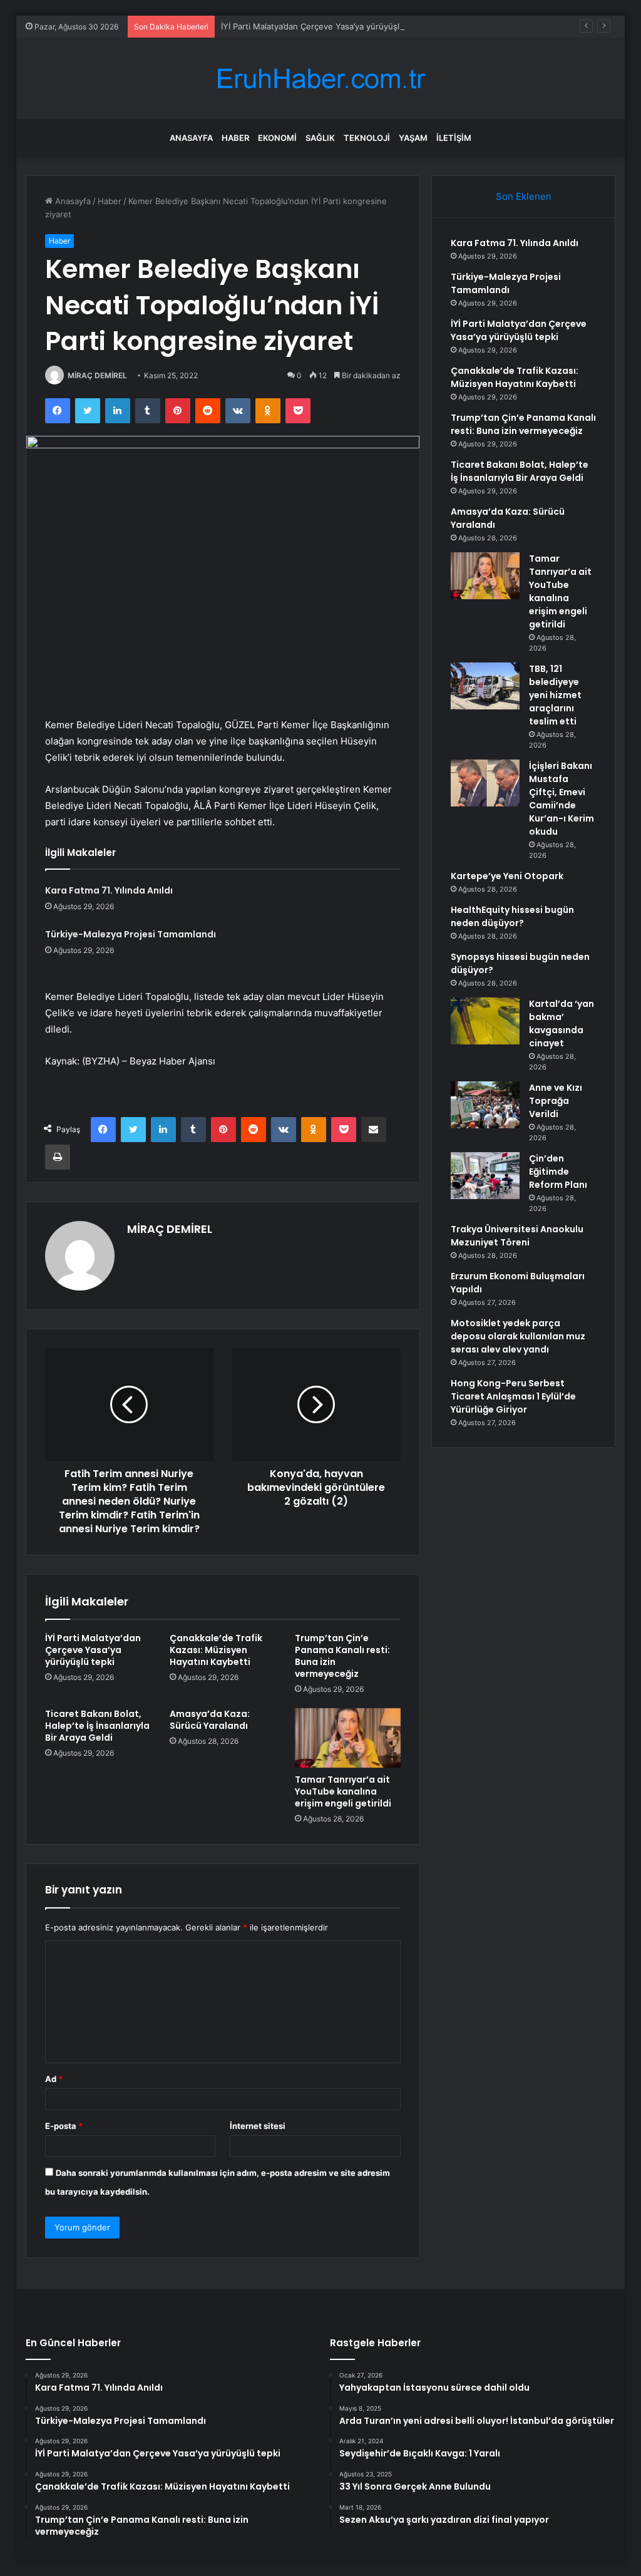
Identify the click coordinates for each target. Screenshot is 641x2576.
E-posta (64, 2126)
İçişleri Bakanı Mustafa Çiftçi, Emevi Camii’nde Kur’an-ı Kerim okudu (562, 799)
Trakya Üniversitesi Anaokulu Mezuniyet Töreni (517, 1236)
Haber (235, 138)
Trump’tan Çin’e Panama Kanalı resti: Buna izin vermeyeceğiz (342, 1656)
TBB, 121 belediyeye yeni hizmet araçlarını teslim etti (555, 695)
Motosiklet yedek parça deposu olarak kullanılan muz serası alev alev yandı (518, 1336)
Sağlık (320, 138)
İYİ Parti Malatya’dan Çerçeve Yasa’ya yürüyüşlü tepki (324, 26)
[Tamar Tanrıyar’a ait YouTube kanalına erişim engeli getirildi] (348, 1738)
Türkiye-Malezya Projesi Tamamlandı (131, 934)
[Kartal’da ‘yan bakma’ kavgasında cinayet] (485, 1021)
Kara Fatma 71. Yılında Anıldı (109, 890)
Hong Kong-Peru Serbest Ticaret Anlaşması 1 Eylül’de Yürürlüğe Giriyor (513, 1396)
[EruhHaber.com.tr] (320, 79)
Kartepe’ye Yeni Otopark (507, 876)
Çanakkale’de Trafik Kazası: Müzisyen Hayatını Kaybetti (216, 1650)
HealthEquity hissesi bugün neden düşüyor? (512, 916)
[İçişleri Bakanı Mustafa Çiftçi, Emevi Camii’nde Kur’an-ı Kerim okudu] (485, 783)
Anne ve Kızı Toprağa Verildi (556, 1101)
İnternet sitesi (258, 2126)
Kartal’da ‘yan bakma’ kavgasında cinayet (562, 1023)
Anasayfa (191, 138)
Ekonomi (277, 138)
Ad (54, 2079)
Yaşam (413, 138)
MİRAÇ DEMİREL (97, 375)
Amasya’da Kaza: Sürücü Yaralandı (210, 1720)
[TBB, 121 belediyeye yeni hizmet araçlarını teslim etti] (485, 686)
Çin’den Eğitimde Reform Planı (558, 1172)
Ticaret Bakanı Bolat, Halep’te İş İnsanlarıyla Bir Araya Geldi (97, 1726)
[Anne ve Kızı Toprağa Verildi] (485, 1105)
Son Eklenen (524, 196)
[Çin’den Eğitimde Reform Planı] (485, 1176)
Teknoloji (367, 138)
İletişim (454, 138)
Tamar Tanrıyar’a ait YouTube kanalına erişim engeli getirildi (343, 1791)
